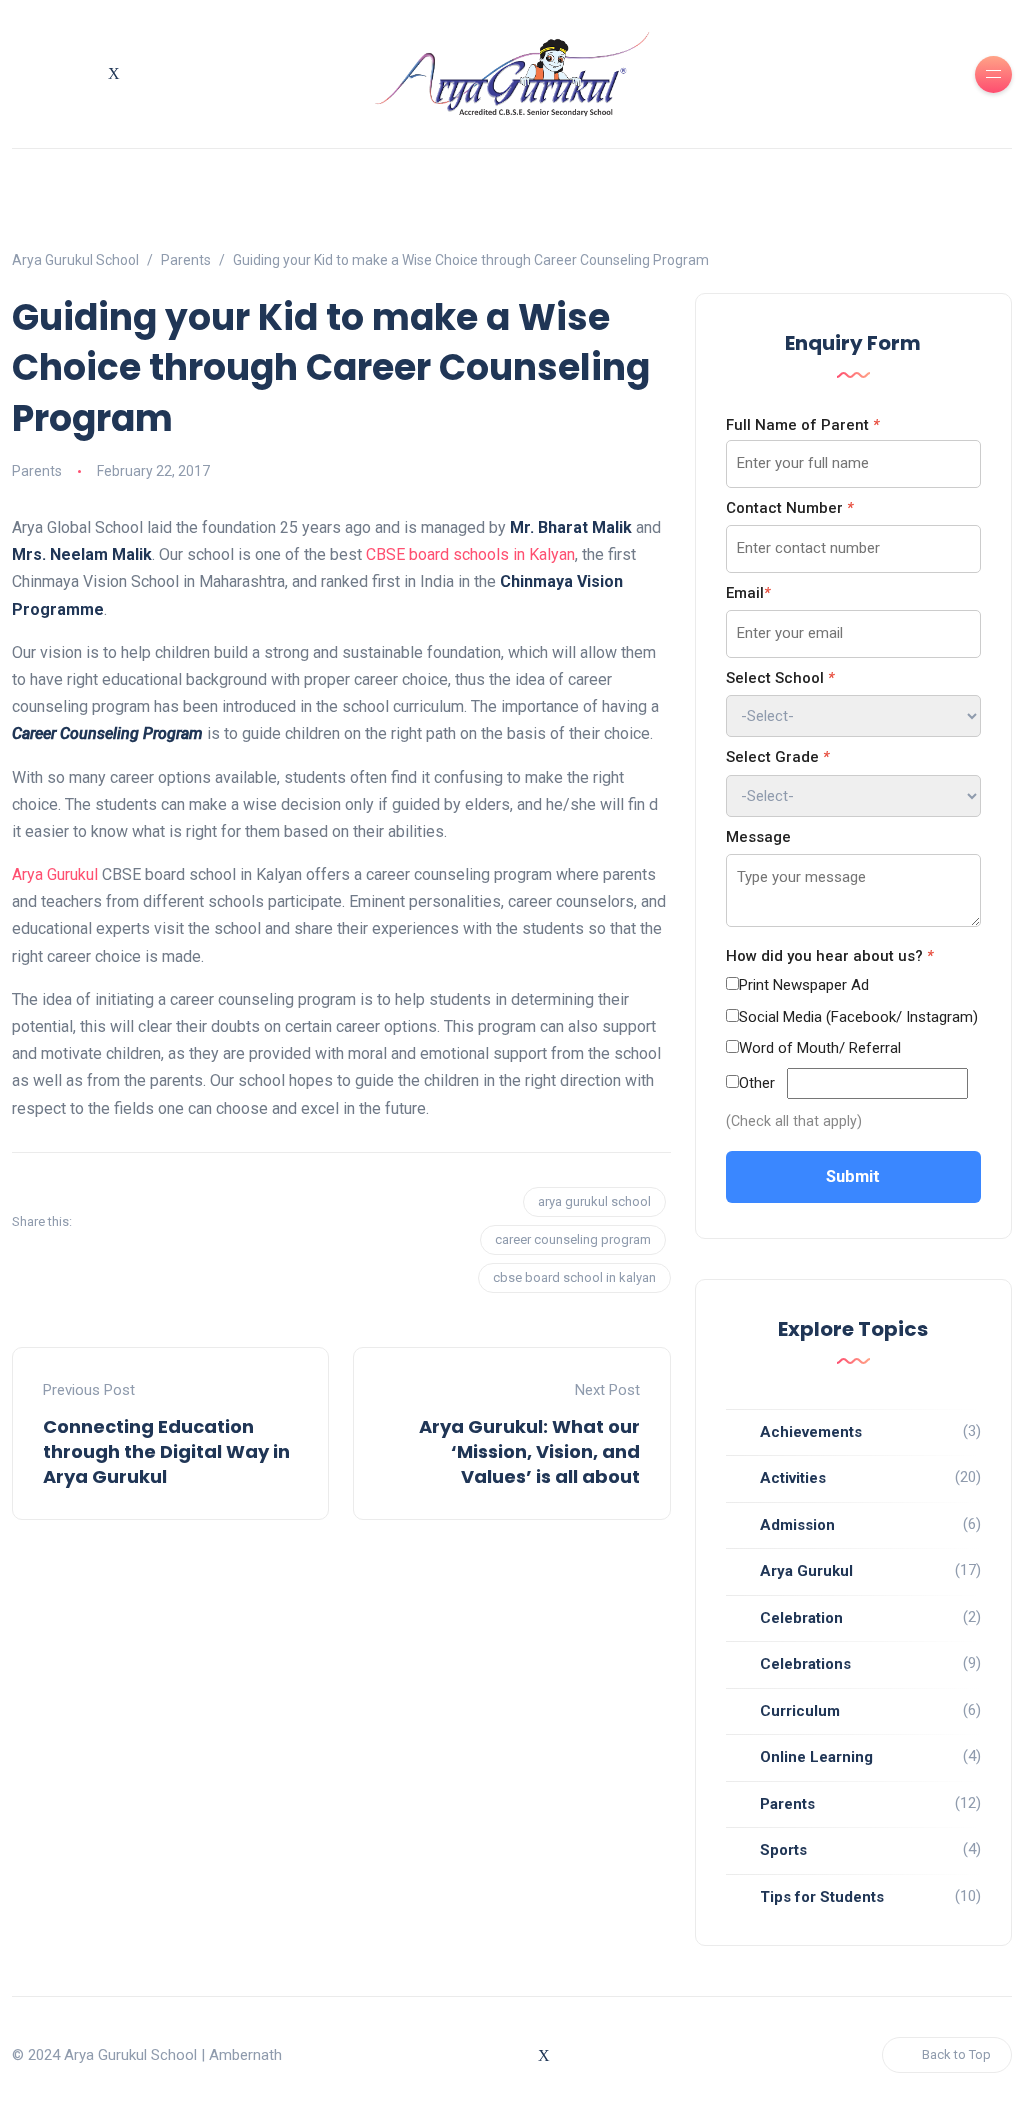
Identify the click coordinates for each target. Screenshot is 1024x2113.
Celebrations (805, 1664)
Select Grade (777, 757)
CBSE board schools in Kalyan (470, 554)
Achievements (811, 1432)
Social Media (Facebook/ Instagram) (858, 1017)
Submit (853, 1176)
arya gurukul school (594, 1201)
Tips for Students (822, 1897)
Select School (780, 678)
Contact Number (789, 508)
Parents (37, 471)
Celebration (801, 1618)
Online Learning (816, 1757)
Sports (783, 1850)
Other (757, 1083)
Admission (797, 1525)
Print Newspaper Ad (804, 985)
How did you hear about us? (829, 956)
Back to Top (956, 2054)
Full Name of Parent (802, 425)
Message (758, 837)
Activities (793, 1478)
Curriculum (800, 1711)
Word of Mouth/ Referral (820, 1048)
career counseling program (573, 1239)
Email (748, 593)
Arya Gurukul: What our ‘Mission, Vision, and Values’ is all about (529, 1451)
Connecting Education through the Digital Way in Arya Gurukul (166, 1451)
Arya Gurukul (55, 874)
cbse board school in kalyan (574, 1277)
